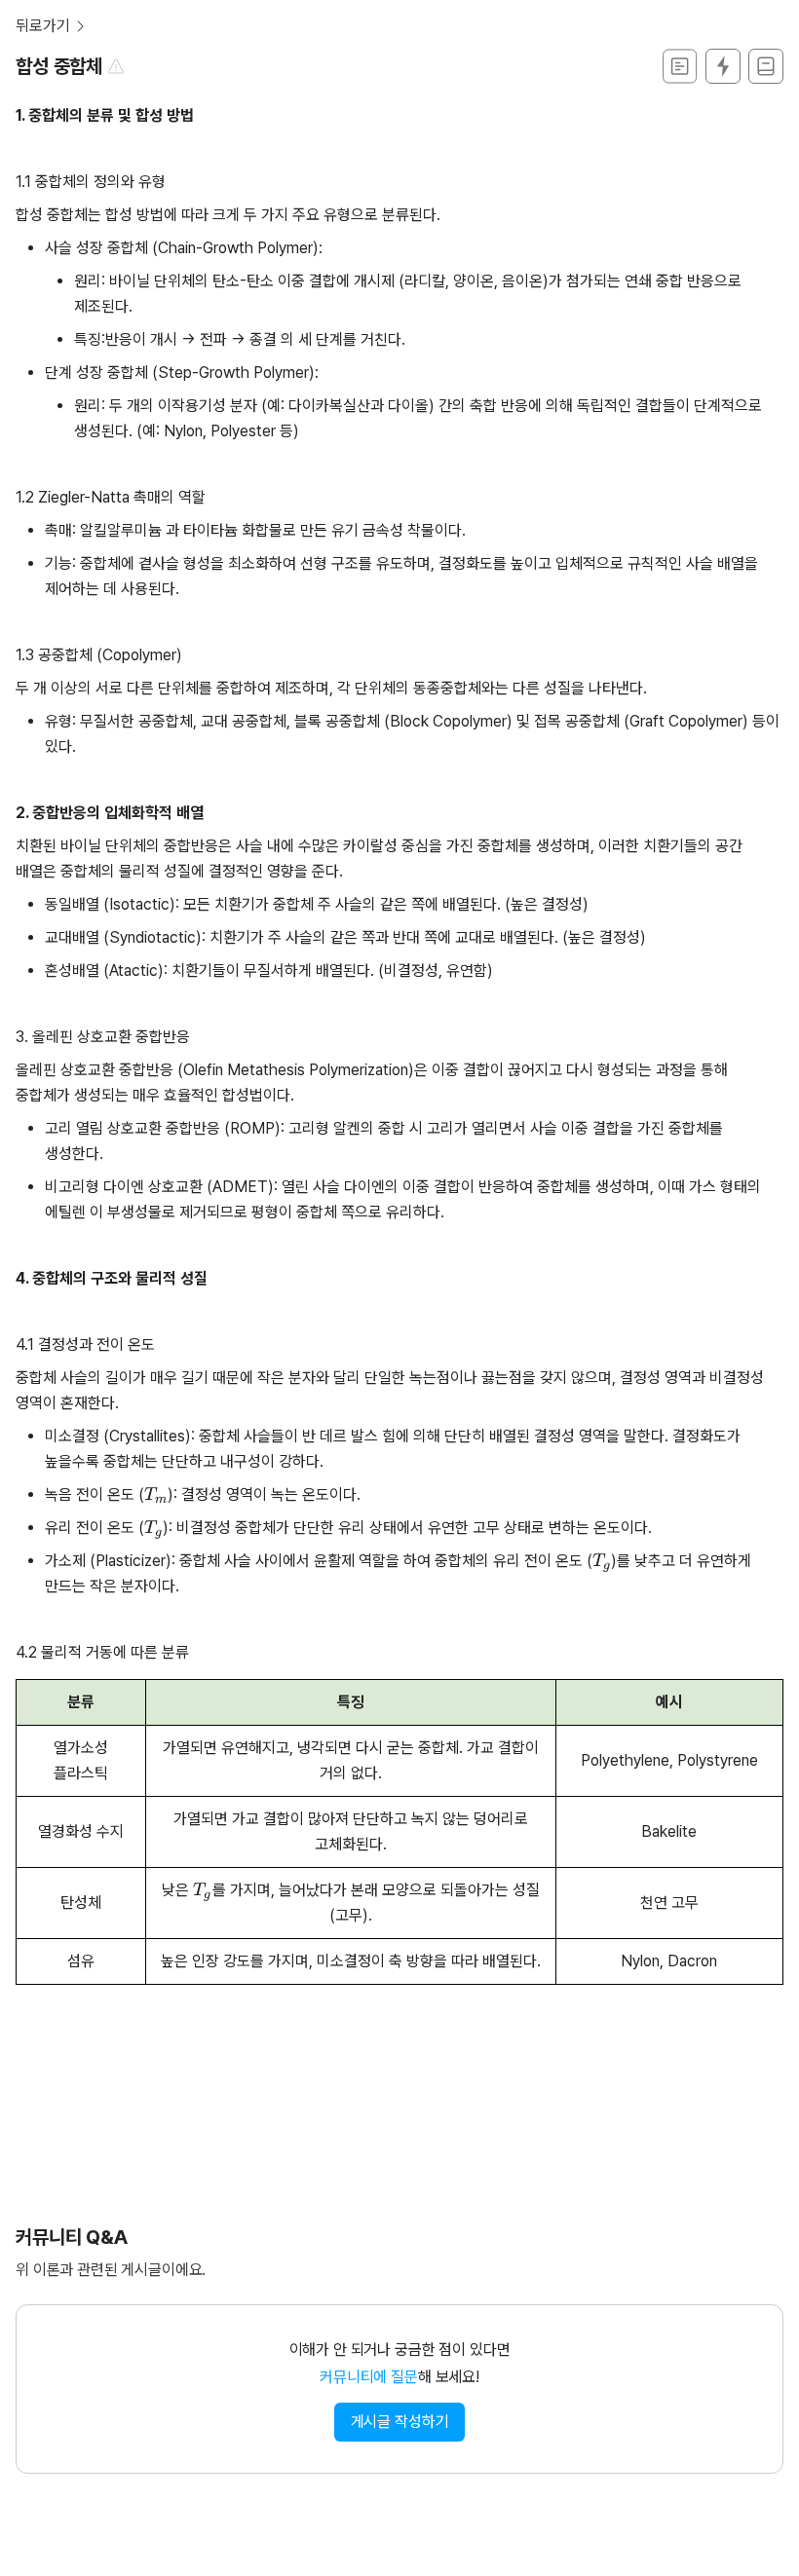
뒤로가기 (42, 26)
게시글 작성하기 (400, 2422)
